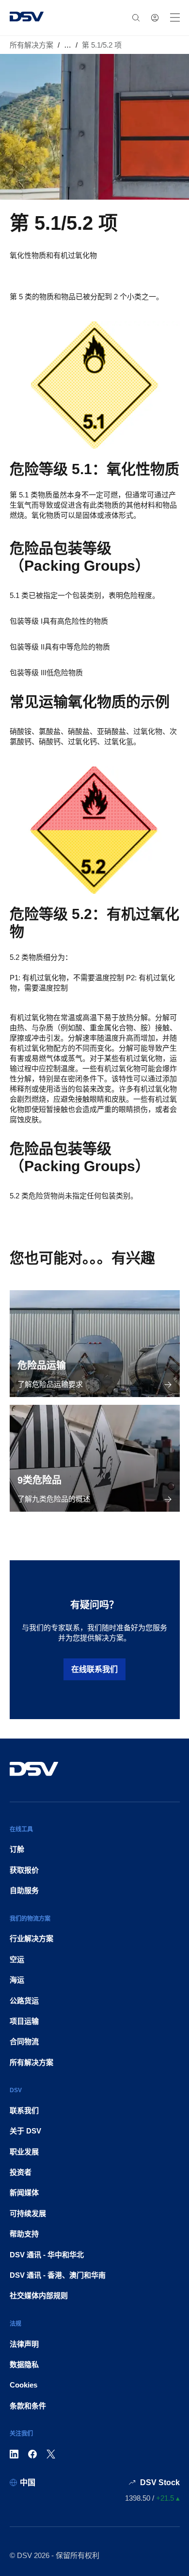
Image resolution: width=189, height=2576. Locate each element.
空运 (17, 1959)
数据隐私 (24, 2364)
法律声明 (24, 2344)
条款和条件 (28, 2406)
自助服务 (24, 1890)
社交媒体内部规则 (39, 2295)
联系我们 (24, 2110)
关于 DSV (25, 2131)
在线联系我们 (94, 1669)
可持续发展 (28, 2213)
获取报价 (24, 1870)
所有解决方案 (31, 45)
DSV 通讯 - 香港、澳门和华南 (58, 2275)
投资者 (21, 2172)
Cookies (24, 2385)
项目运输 (24, 2021)
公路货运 (24, 2001)
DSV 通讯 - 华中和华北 (47, 2255)
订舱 (17, 1849)
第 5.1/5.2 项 (102, 45)
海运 (17, 1980)
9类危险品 (39, 1480)
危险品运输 (42, 1365)
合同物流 (24, 2041)
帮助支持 (24, 2234)
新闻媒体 (24, 2192)
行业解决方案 (31, 1938)
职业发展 (24, 2152)
